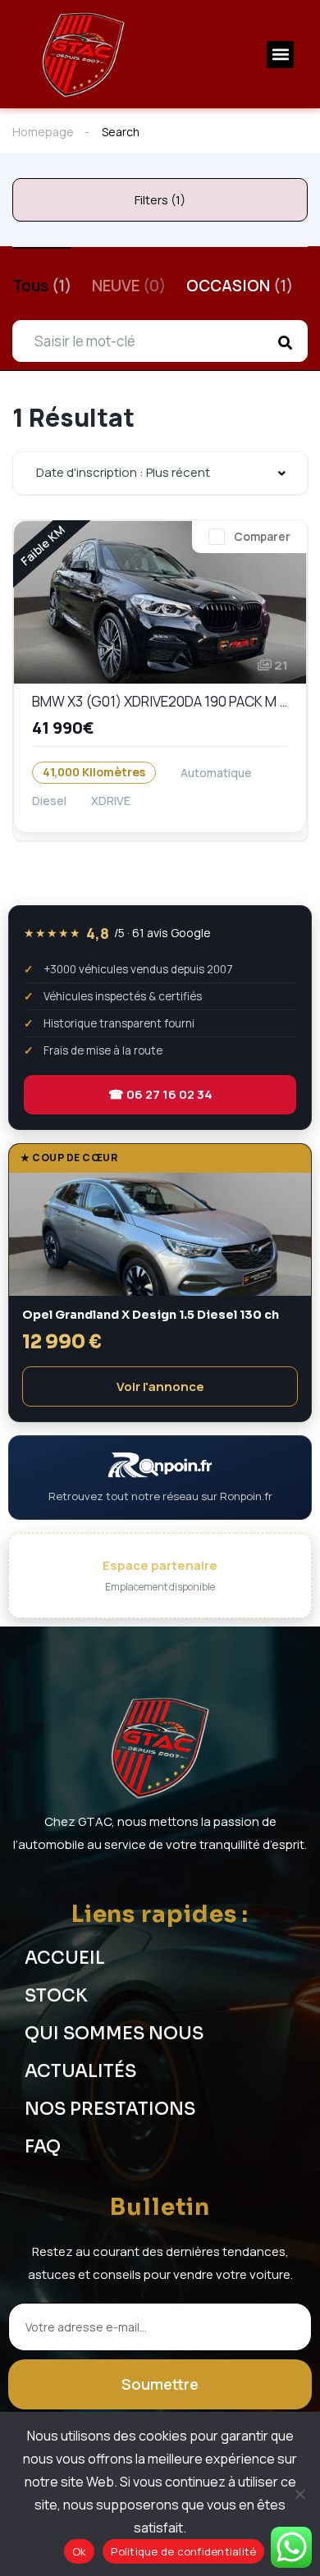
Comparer (262, 536)
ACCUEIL (65, 1958)
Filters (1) (160, 200)
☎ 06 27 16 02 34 (160, 1094)
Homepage (43, 132)
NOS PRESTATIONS (110, 2109)
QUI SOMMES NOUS (114, 2034)
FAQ (43, 2147)
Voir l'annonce (160, 1386)
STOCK (56, 1996)
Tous (42, 286)
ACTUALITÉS (80, 2071)
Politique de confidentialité (183, 2551)
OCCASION (240, 286)
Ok (80, 2551)
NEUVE (129, 286)
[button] (280, 55)
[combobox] (160, 473)
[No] (299, 2494)
